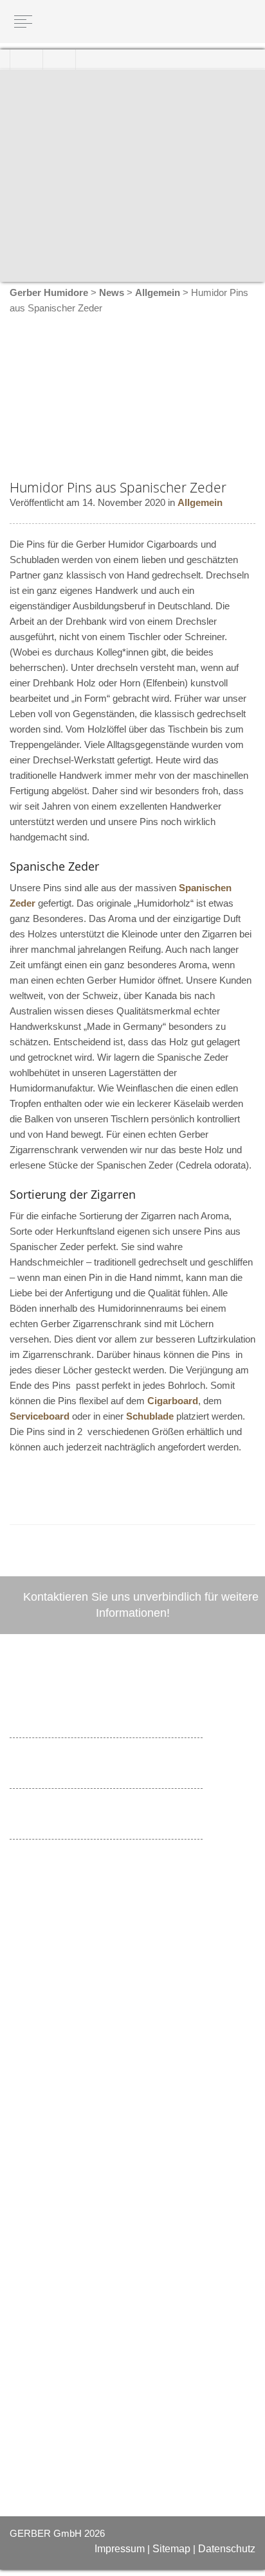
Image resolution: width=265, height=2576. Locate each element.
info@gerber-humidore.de (100, 1993)
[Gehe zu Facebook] (20, 2061)
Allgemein (200, 502)
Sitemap (171, 2549)
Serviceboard (40, 1416)
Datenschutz (227, 2549)
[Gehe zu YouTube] (43, 2061)
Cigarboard (173, 1401)
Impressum (120, 2549)
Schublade (150, 1416)
